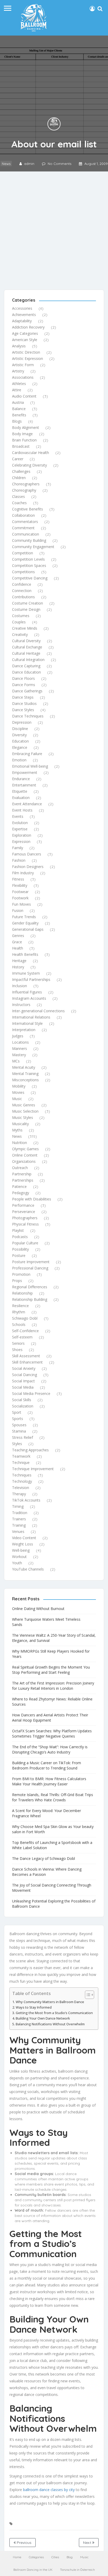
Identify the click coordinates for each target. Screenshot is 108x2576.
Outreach (20, 1168)
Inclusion (20, 986)
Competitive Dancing (30, 578)
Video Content (24, 1538)
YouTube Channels (28, 1569)
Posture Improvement (31, 1262)
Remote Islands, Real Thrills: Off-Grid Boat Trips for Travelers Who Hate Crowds (53, 1797)
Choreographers (26, 484)
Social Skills (22, 1400)
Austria (18, 402)
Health (18, 948)
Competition (23, 553)
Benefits (19, 415)
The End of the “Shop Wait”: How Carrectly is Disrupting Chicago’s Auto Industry (50, 1749)
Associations (23, 377)
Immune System (26, 973)
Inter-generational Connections (38, 1011)
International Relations (31, 1017)
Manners (20, 1048)
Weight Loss (23, 1544)
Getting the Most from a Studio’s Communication (54, 2013)
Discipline (20, 729)
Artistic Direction (26, 352)
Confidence (22, 584)
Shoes (17, 1350)
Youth (17, 1563)
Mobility (19, 1086)
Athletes (19, 384)
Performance (23, 1205)
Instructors (21, 1005)
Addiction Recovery (28, 327)
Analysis (19, 346)
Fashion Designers (28, 867)
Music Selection (25, 1111)
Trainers (19, 1519)
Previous (24, 2543)
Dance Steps (23, 697)
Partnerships (23, 1180)
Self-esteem (22, 1337)
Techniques (22, 1475)
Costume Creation (28, 603)
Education (20, 741)
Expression (21, 841)
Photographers (25, 1218)
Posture (19, 1255)
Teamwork (21, 1456)
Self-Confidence (25, 1331)
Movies (18, 1092)
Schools (19, 1324)
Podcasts (20, 1237)
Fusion (18, 910)
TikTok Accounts (26, 1500)
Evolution (20, 823)
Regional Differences (30, 1287)
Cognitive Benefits (28, 509)
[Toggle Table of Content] (87, 1995)
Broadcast (21, 446)
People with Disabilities (32, 1199)
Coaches (19, 503)
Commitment (23, 528)
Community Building (29, 540)
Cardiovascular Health (31, 453)
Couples (19, 622)
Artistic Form (23, 365)
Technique (21, 1462)
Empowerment (25, 772)
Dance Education (26, 672)
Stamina (19, 1431)
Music (17, 1099)
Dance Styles (23, 710)
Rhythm (19, 1312)
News (6, 164)
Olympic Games (25, 1149)
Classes (18, 496)
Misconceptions (25, 1080)
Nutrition (20, 1143)
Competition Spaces (29, 565)
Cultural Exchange (27, 647)
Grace (17, 942)
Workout (19, 1557)
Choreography (24, 490)
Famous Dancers (27, 854)
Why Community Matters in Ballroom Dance (50, 2002)
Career (18, 459)
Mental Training (25, 1074)
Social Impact (23, 1381)
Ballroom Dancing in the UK (33, 2570)
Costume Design (26, 609)
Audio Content (24, 396)
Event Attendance (27, 804)
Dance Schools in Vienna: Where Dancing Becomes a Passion (47, 1872)
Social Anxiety (24, 1368)
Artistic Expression (28, 358)
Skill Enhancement (27, 1362)
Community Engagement (33, 547)
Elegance (20, 747)
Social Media (23, 1387)
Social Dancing (25, 1375)
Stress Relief (23, 1437)
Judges (18, 1036)
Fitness (18, 879)
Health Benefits (25, 954)
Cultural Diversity (26, 641)
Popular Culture (25, 1243)
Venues (18, 1531)
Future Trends (24, 917)
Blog (70, 2557)
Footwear (20, 892)
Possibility (20, 1249)
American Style (25, 340)
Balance (19, 409)
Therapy (19, 1494)
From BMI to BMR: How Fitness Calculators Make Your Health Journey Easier (49, 1781)
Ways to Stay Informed (34, 2007)
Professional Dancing (30, 1268)
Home (17, 2557)
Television (21, 1488)
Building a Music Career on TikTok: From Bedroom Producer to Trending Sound (47, 1765)
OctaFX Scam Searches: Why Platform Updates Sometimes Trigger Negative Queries (52, 1733)
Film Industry (23, 873)
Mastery (19, 1055)
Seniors (18, 1343)
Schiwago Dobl (25, 1318)
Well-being (21, 1550)
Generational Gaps (28, 929)
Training (19, 1525)
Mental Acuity (24, 1067)
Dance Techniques (28, 716)
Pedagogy (21, 1193)
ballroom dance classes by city (49, 2490)
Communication (26, 534)
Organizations (24, 1161)
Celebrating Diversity (29, 465)
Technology (22, 1481)
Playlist (18, 1230)
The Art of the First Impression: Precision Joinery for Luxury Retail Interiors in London (53, 1686)
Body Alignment (26, 427)
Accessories (22, 308)
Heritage (19, 961)
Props (17, 1281)
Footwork (20, 898)
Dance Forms (24, 685)
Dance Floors (23, 678)
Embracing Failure (27, 754)
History (18, 967)
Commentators (25, 522)
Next (88, 2543)
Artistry (18, 371)
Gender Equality (25, 923)
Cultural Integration (28, 660)
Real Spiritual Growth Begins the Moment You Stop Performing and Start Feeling (51, 1670)
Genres (18, 936)
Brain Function (24, 440)
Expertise (20, 829)
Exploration (22, 835)
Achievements (24, 315)
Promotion (21, 1274)
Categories (36, 2557)
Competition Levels (28, 559)
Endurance (21, 779)
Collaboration (23, 515)
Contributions (23, 597)
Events (18, 816)
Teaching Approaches (30, 1450)
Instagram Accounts (29, 998)
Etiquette (20, 791)
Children (19, 478)
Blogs (17, 421)
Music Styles (23, 1117)
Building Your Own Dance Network (43, 2018)
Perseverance (24, 1212)
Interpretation (24, 1030)
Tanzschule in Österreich (77, 2570)
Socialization (23, 1406)
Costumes (21, 616)
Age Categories (25, 333)
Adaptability (22, 321)
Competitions (23, 572)
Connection (22, 591)
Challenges (21, 471)
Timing (18, 1506)
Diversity (19, 735)
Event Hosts (22, 810)
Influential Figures (27, 992)
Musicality (20, 1124)
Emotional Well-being (30, 766)
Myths (17, 1130)
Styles (17, 1444)
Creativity (20, 634)
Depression (22, 722)
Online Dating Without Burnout (38, 1609)
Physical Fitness (25, 1224)
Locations (20, 1042)
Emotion (19, 760)
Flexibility (20, 885)
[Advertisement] (54, 228)
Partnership (22, 1174)
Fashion (19, 860)
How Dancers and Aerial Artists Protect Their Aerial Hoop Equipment (50, 1718)
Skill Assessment (26, 1356)
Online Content (25, 1155)
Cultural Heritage (26, 653)
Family (18, 848)
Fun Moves (21, 904)
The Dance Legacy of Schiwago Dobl (44, 1858)
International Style (27, 1023)
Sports (18, 1419)
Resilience (20, 1306)
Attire (17, 390)
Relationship (22, 1293)
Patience (19, 1186)
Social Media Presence (31, 1393)
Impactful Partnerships (31, 979)
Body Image (22, 434)
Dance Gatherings (27, 691)
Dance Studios (24, 703)
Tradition (20, 1513)
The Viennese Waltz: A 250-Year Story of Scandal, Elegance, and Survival (54, 1638)
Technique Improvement (33, 1469)
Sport (17, 1412)
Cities (55, 2557)
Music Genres (24, 1105)
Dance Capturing (26, 666)
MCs (16, 1061)
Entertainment (24, 785)
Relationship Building (30, 1299)
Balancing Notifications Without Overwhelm (50, 2024)
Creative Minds (25, 628)
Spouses (19, 1425)
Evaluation (21, 798)
